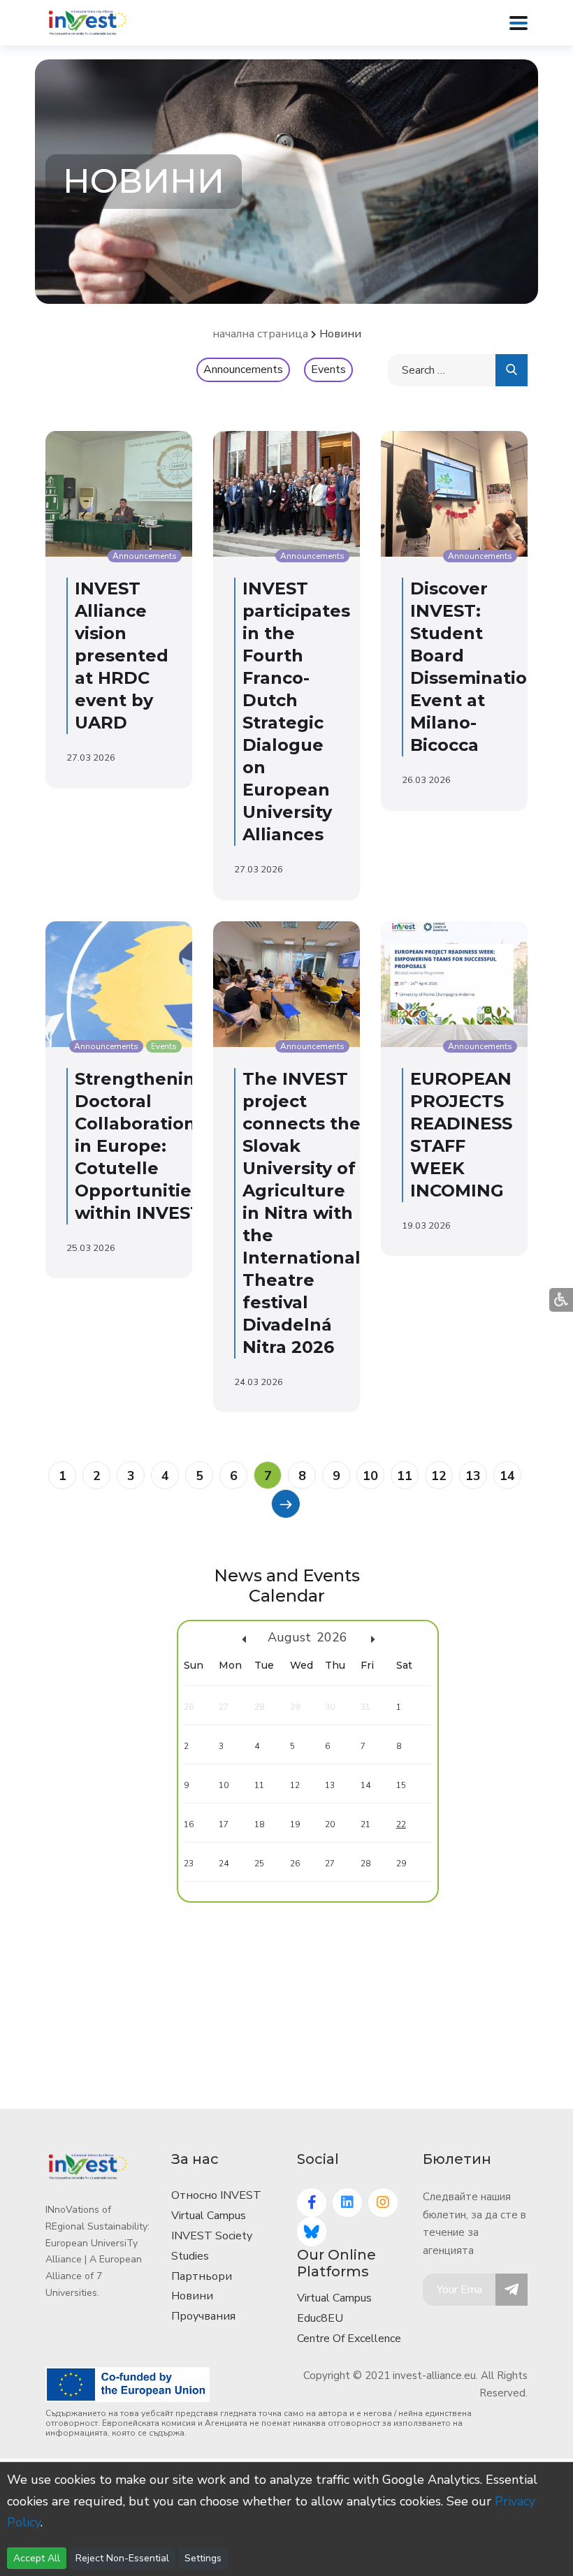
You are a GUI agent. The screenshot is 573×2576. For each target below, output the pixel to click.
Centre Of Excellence (349, 2339)
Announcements (243, 369)
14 (507, 1476)
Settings (203, 2558)
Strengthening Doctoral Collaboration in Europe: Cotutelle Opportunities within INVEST (141, 1146)
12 (439, 1476)
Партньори (202, 2276)
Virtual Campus (209, 2216)
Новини (192, 2296)
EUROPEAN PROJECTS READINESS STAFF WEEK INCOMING (461, 1135)
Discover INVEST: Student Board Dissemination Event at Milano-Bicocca (474, 667)
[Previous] (285, 1503)
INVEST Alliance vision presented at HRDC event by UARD (122, 656)
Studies (190, 2256)
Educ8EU (320, 2318)
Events (328, 369)
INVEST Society (212, 2236)
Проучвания (203, 2316)
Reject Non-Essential (122, 2558)
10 (370, 1476)
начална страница (260, 334)
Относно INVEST (216, 2195)
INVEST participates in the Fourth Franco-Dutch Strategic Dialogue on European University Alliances (296, 711)
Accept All (37, 2558)
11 (405, 1476)
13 (473, 1476)
